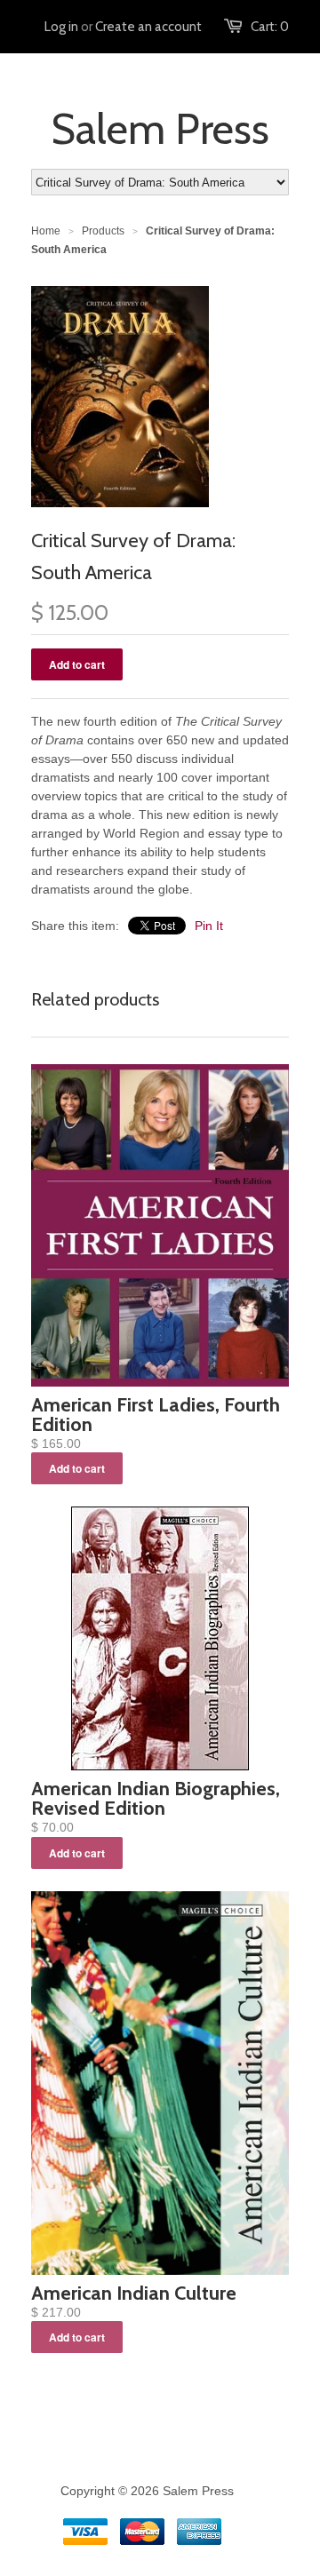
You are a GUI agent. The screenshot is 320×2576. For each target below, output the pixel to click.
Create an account (148, 27)
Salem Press (160, 129)
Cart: (270, 27)
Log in (61, 27)
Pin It (209, 926)
